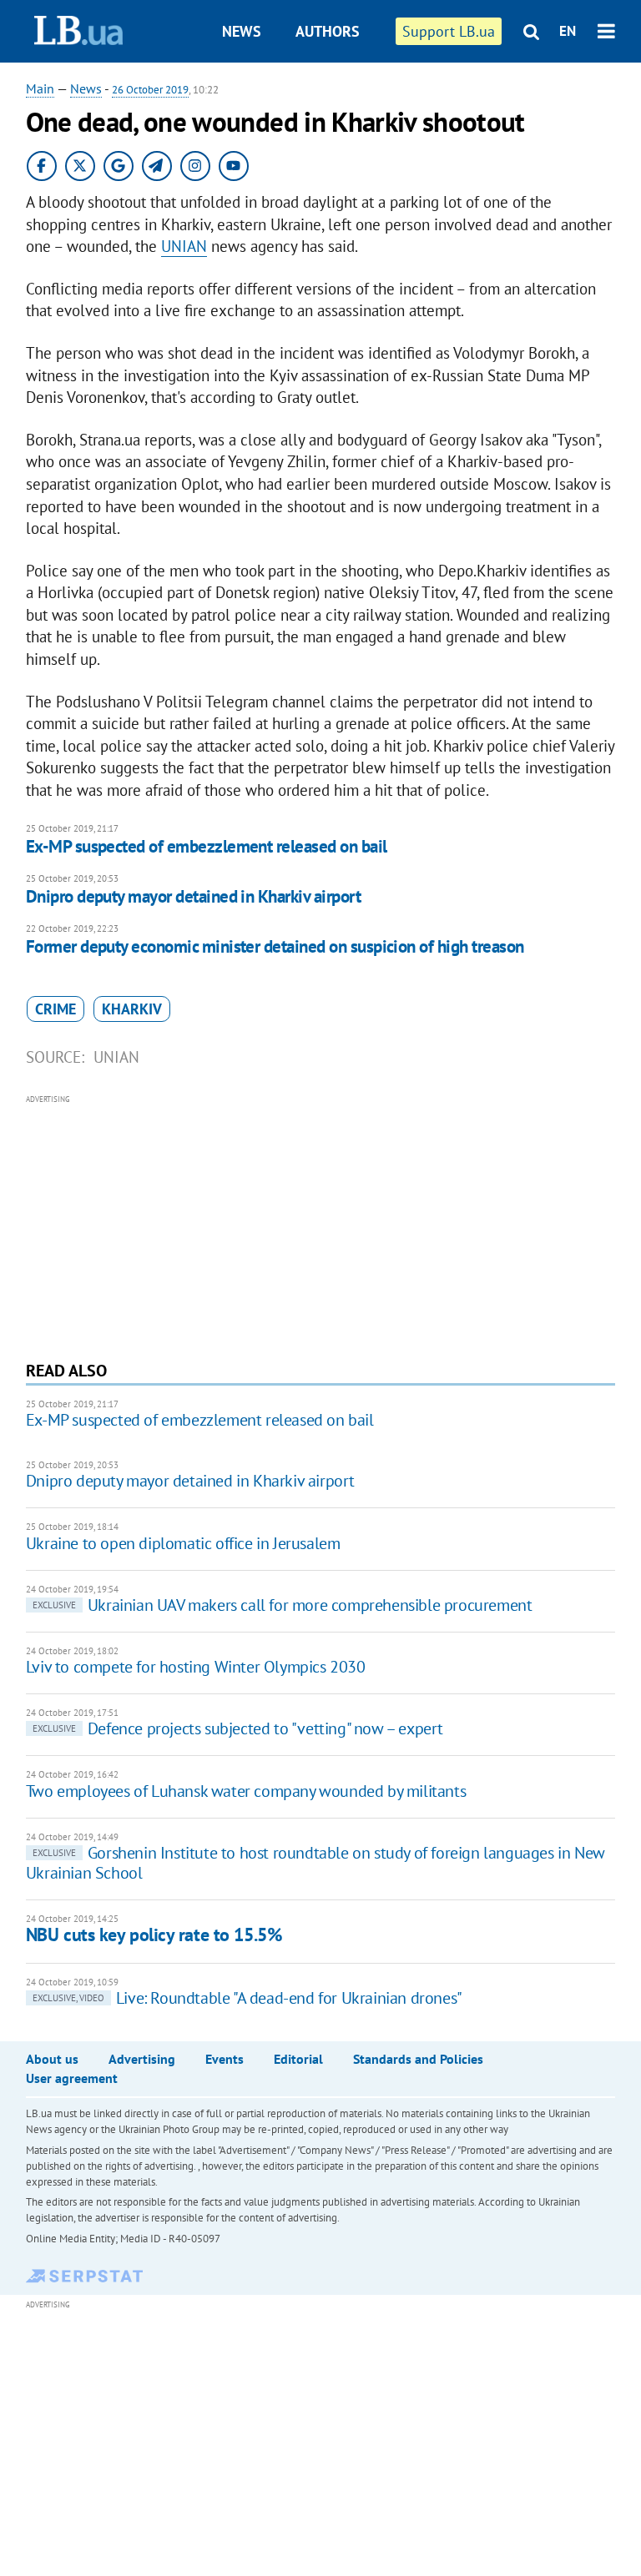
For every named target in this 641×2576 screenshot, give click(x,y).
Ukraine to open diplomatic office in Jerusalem (183, 1543)
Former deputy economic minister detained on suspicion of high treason (275, 946)
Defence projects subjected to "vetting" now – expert (238, 1728)
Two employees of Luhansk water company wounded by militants (246, 1791)
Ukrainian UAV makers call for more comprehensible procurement (283, 1605)
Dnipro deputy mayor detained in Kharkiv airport (193, 896)
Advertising (142, 2059)
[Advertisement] (321, 1225)
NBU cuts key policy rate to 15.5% (154, 1935)
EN (568, 31)
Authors (328, 31)
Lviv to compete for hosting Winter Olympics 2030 (196, 1667)
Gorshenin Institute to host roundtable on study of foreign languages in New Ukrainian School (315, 1863)
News (242, 31)
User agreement (72, 2078)
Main (40, 88)
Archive (336, 94)
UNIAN (184, 246)
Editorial (298, 2059)
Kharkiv (132, 1009)
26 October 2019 (150, 90)
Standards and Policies (418, 2059)
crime (56, 1009)
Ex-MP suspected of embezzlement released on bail (207, 846)
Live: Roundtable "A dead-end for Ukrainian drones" (247, 1998)
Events (225, 2059)
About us (52, 2059)
